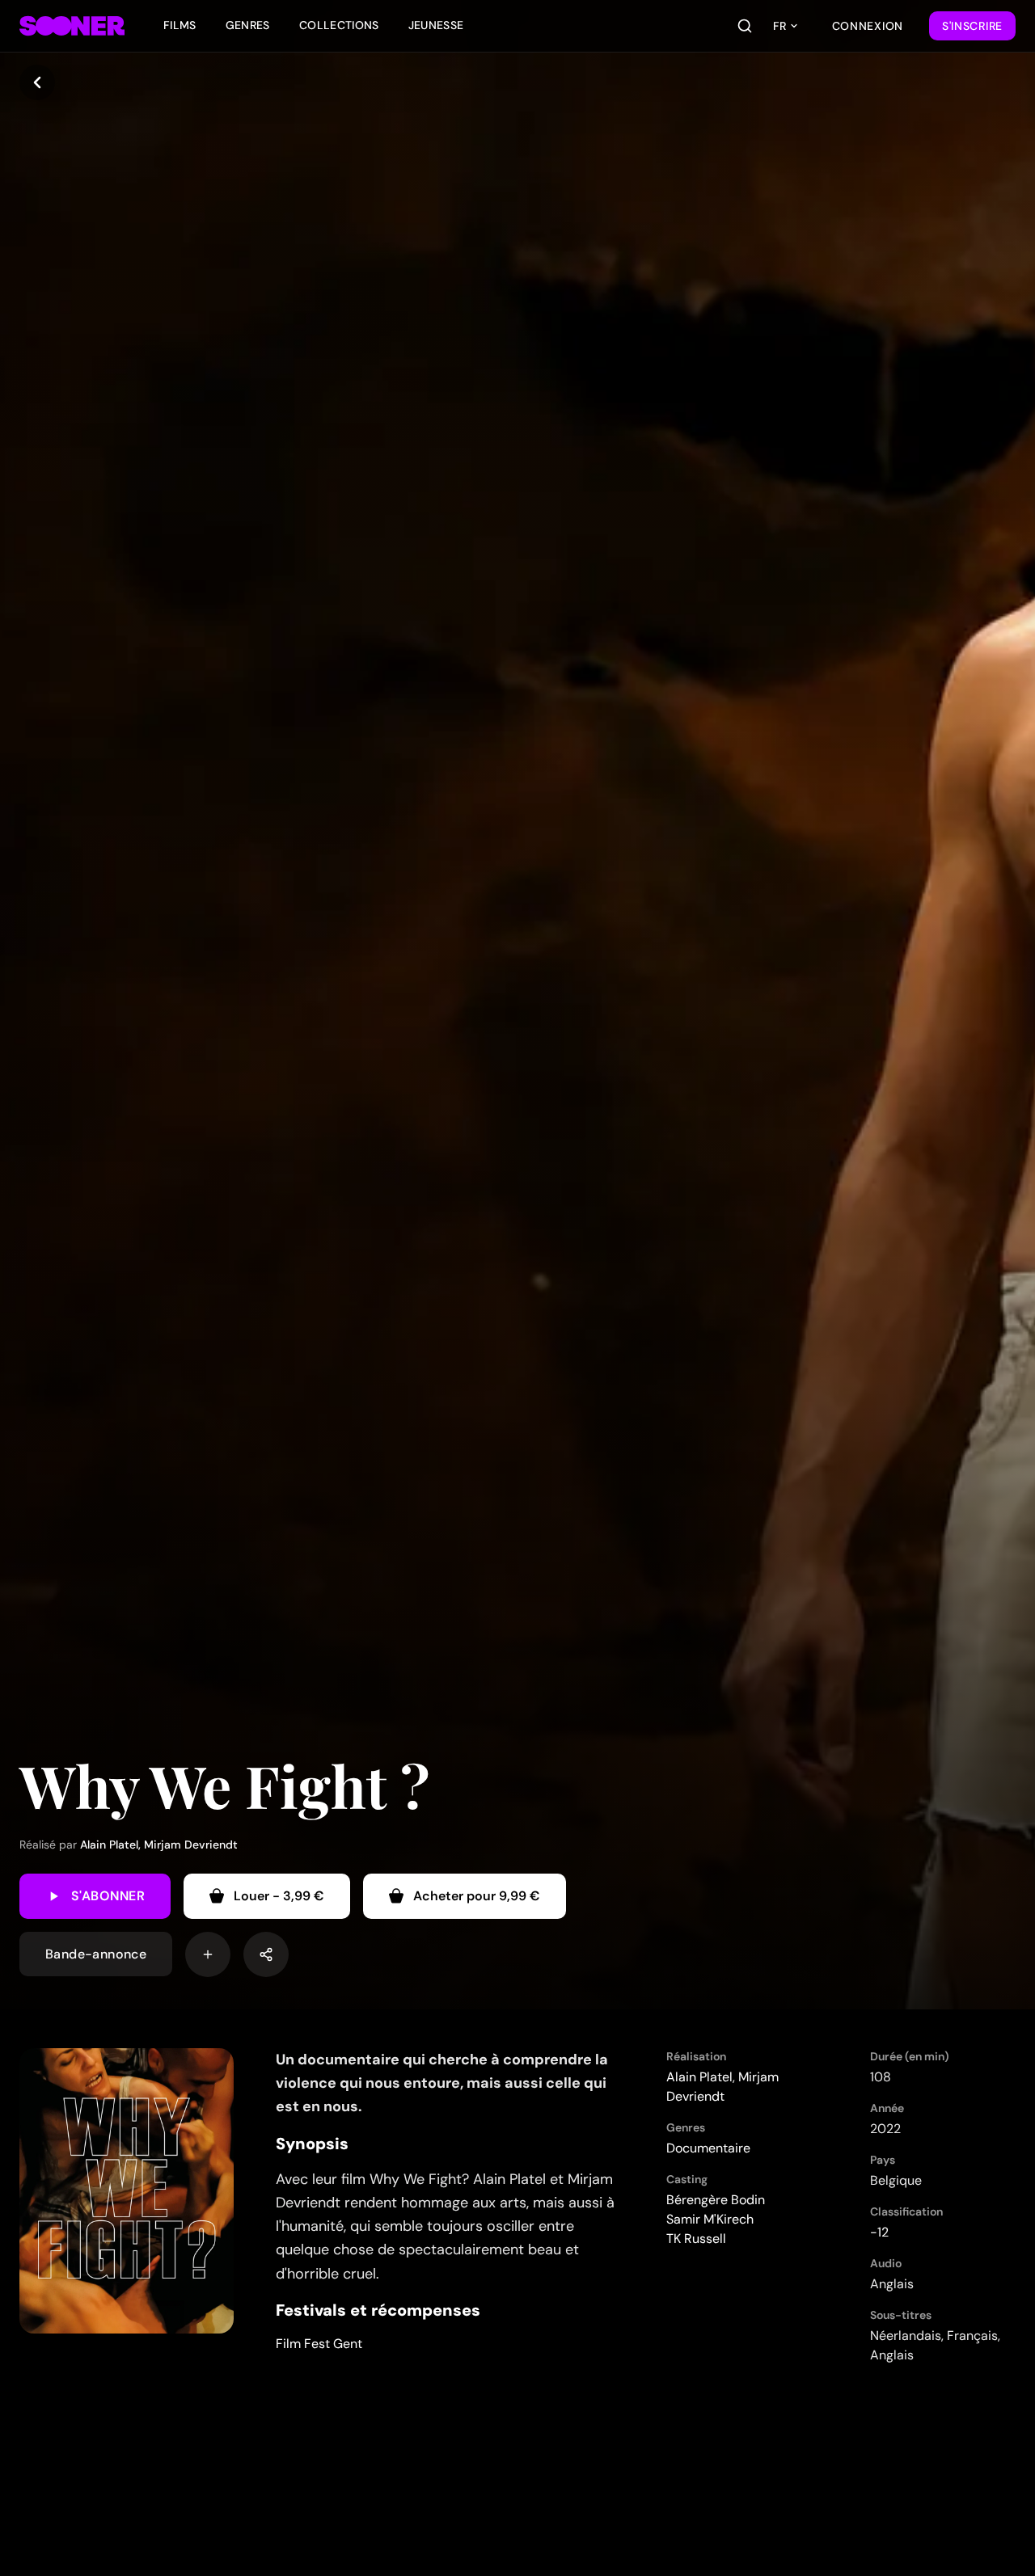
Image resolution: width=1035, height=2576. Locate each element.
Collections (339, 25)
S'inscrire (972, 26)
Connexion (868, 26)
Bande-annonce (96, 1954)
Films (180, 25)
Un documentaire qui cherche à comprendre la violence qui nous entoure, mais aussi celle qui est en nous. (442, 2083)
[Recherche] (745, 26)
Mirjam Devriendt (191, 1845)
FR (779, 26)
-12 (879, 2232)
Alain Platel (109, 1845)
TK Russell (696, 2239)
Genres (248, 25)
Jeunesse (436, 25)
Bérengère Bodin (716, 2200)
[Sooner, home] (72, 26)
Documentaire (708, 2148)
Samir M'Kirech (710, 2219)
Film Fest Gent (319, 2344)
